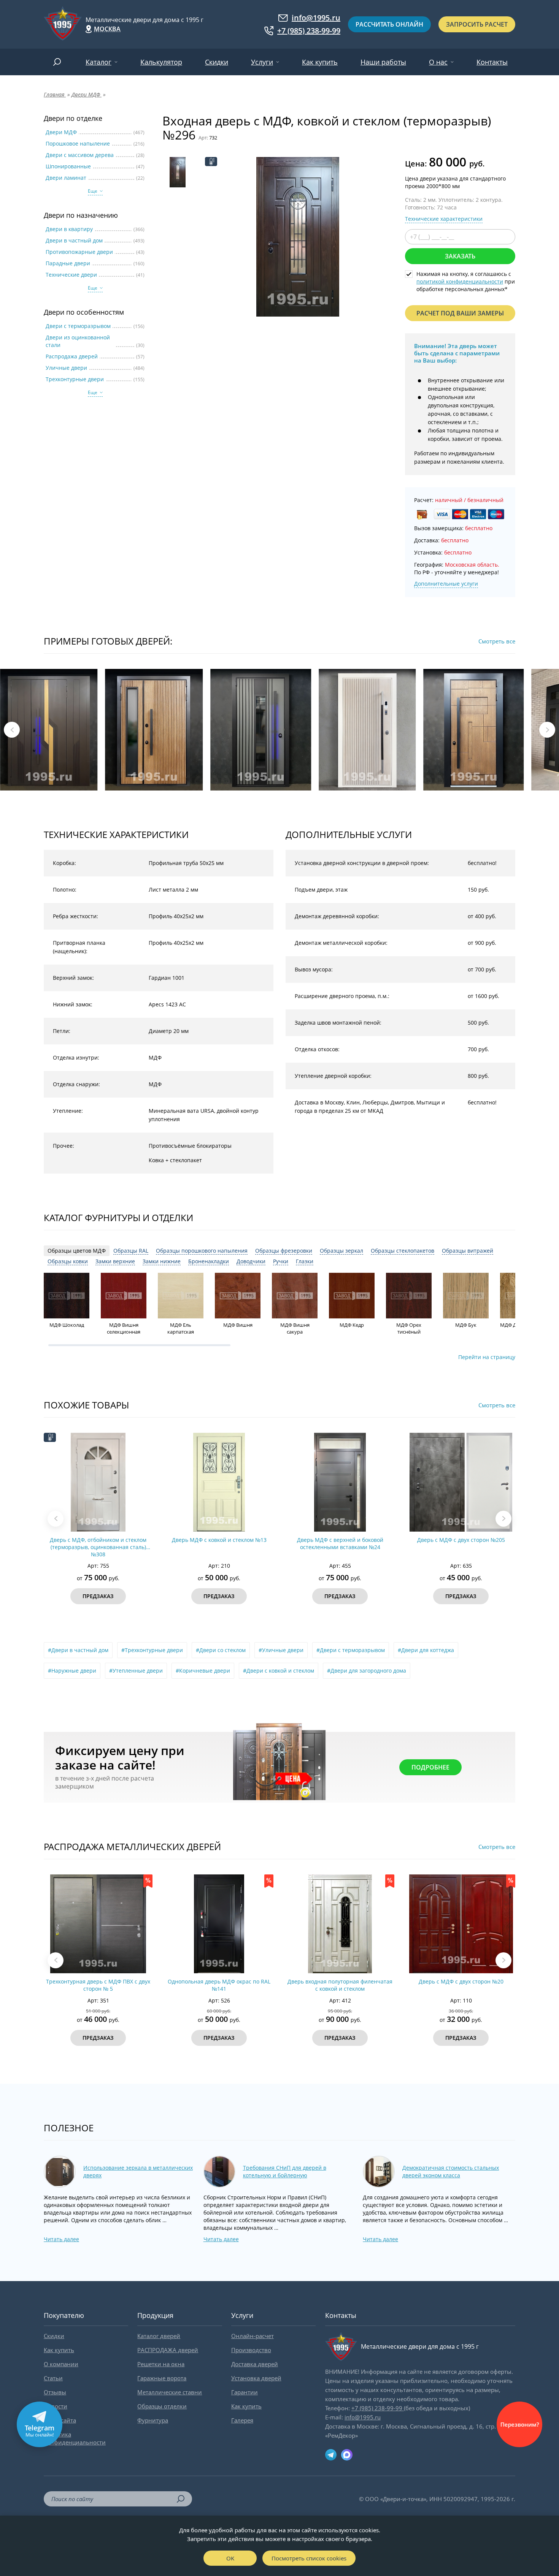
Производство (251, 2350)
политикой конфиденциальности (460, 281)
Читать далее (61, 2239)
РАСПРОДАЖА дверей (168, 2350)
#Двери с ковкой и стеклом (279, 1671)
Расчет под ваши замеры (460, 313)
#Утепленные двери (136, 1671)
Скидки (217, 62)
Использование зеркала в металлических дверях (138, 2171)
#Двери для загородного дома (367, 1671)
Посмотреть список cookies (309, 2558)
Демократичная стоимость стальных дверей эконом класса (451, 2171)
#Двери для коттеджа (426, 1650)
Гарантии (245, 2392)
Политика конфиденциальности (75, 2438)
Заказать (460, 256)
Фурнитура (153, 2420)
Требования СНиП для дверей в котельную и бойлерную (285, 2171)
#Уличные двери (281, 1650)
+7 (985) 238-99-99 (309, 31)
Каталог (98, 62)
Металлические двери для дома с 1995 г (145, 20)
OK (230, 2558)
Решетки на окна (161, 2364)
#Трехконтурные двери (152, 1650)
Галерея (242, 2420)
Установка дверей (256, 2378)
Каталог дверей (159, 2336)
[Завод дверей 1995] (63, 24)
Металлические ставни (170, 2392)
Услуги (262, 62)
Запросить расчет (477, 24)
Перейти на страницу (487, 1357)
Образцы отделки (162, 2406)
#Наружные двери (72, 1671)
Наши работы (383, 62)
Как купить (320, 62)
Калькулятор (161, 62)
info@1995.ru (316, 18)
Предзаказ (98, 1596)
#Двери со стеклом (221, 1650)
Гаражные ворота (162, 2378)
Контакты (492, 62)
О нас (438, 62)
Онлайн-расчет (253, 2336)
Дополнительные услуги (446, 584)
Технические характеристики (444, 219)
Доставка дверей (255, 2364)
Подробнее (430, 1767)
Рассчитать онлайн (389, 24)
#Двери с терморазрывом (351, 1650)
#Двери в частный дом (78, 1650)
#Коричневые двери (203, 1671)
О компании (61, 2364)
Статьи (53, 2378)
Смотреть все (497, 641)
